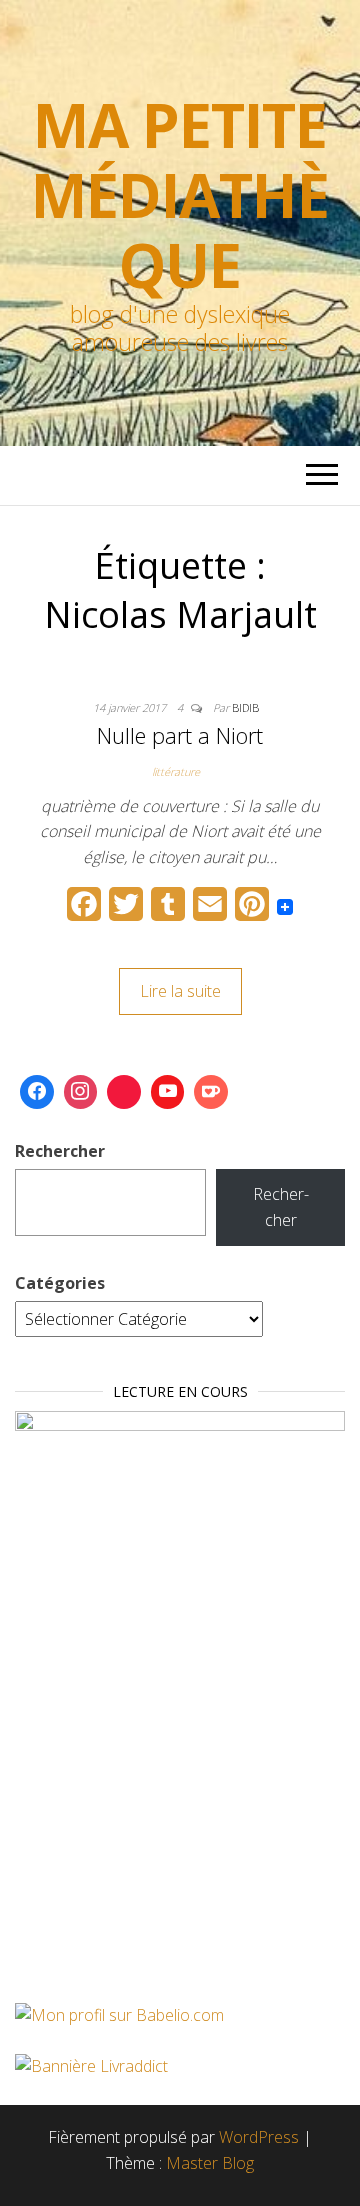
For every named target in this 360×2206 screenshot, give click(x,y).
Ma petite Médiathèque (179, 195)
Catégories (60, 1283)
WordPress (259, 2137)
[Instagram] (81, 1092)
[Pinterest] (124, 1092)
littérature (176, 771)
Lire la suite (180, 991)
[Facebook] (37, 1092)
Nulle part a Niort (180, 735)
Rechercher (60, 1151)
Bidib (245, 707)
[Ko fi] (211, 1092)
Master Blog (210, 2163)
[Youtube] (168, 1092)
